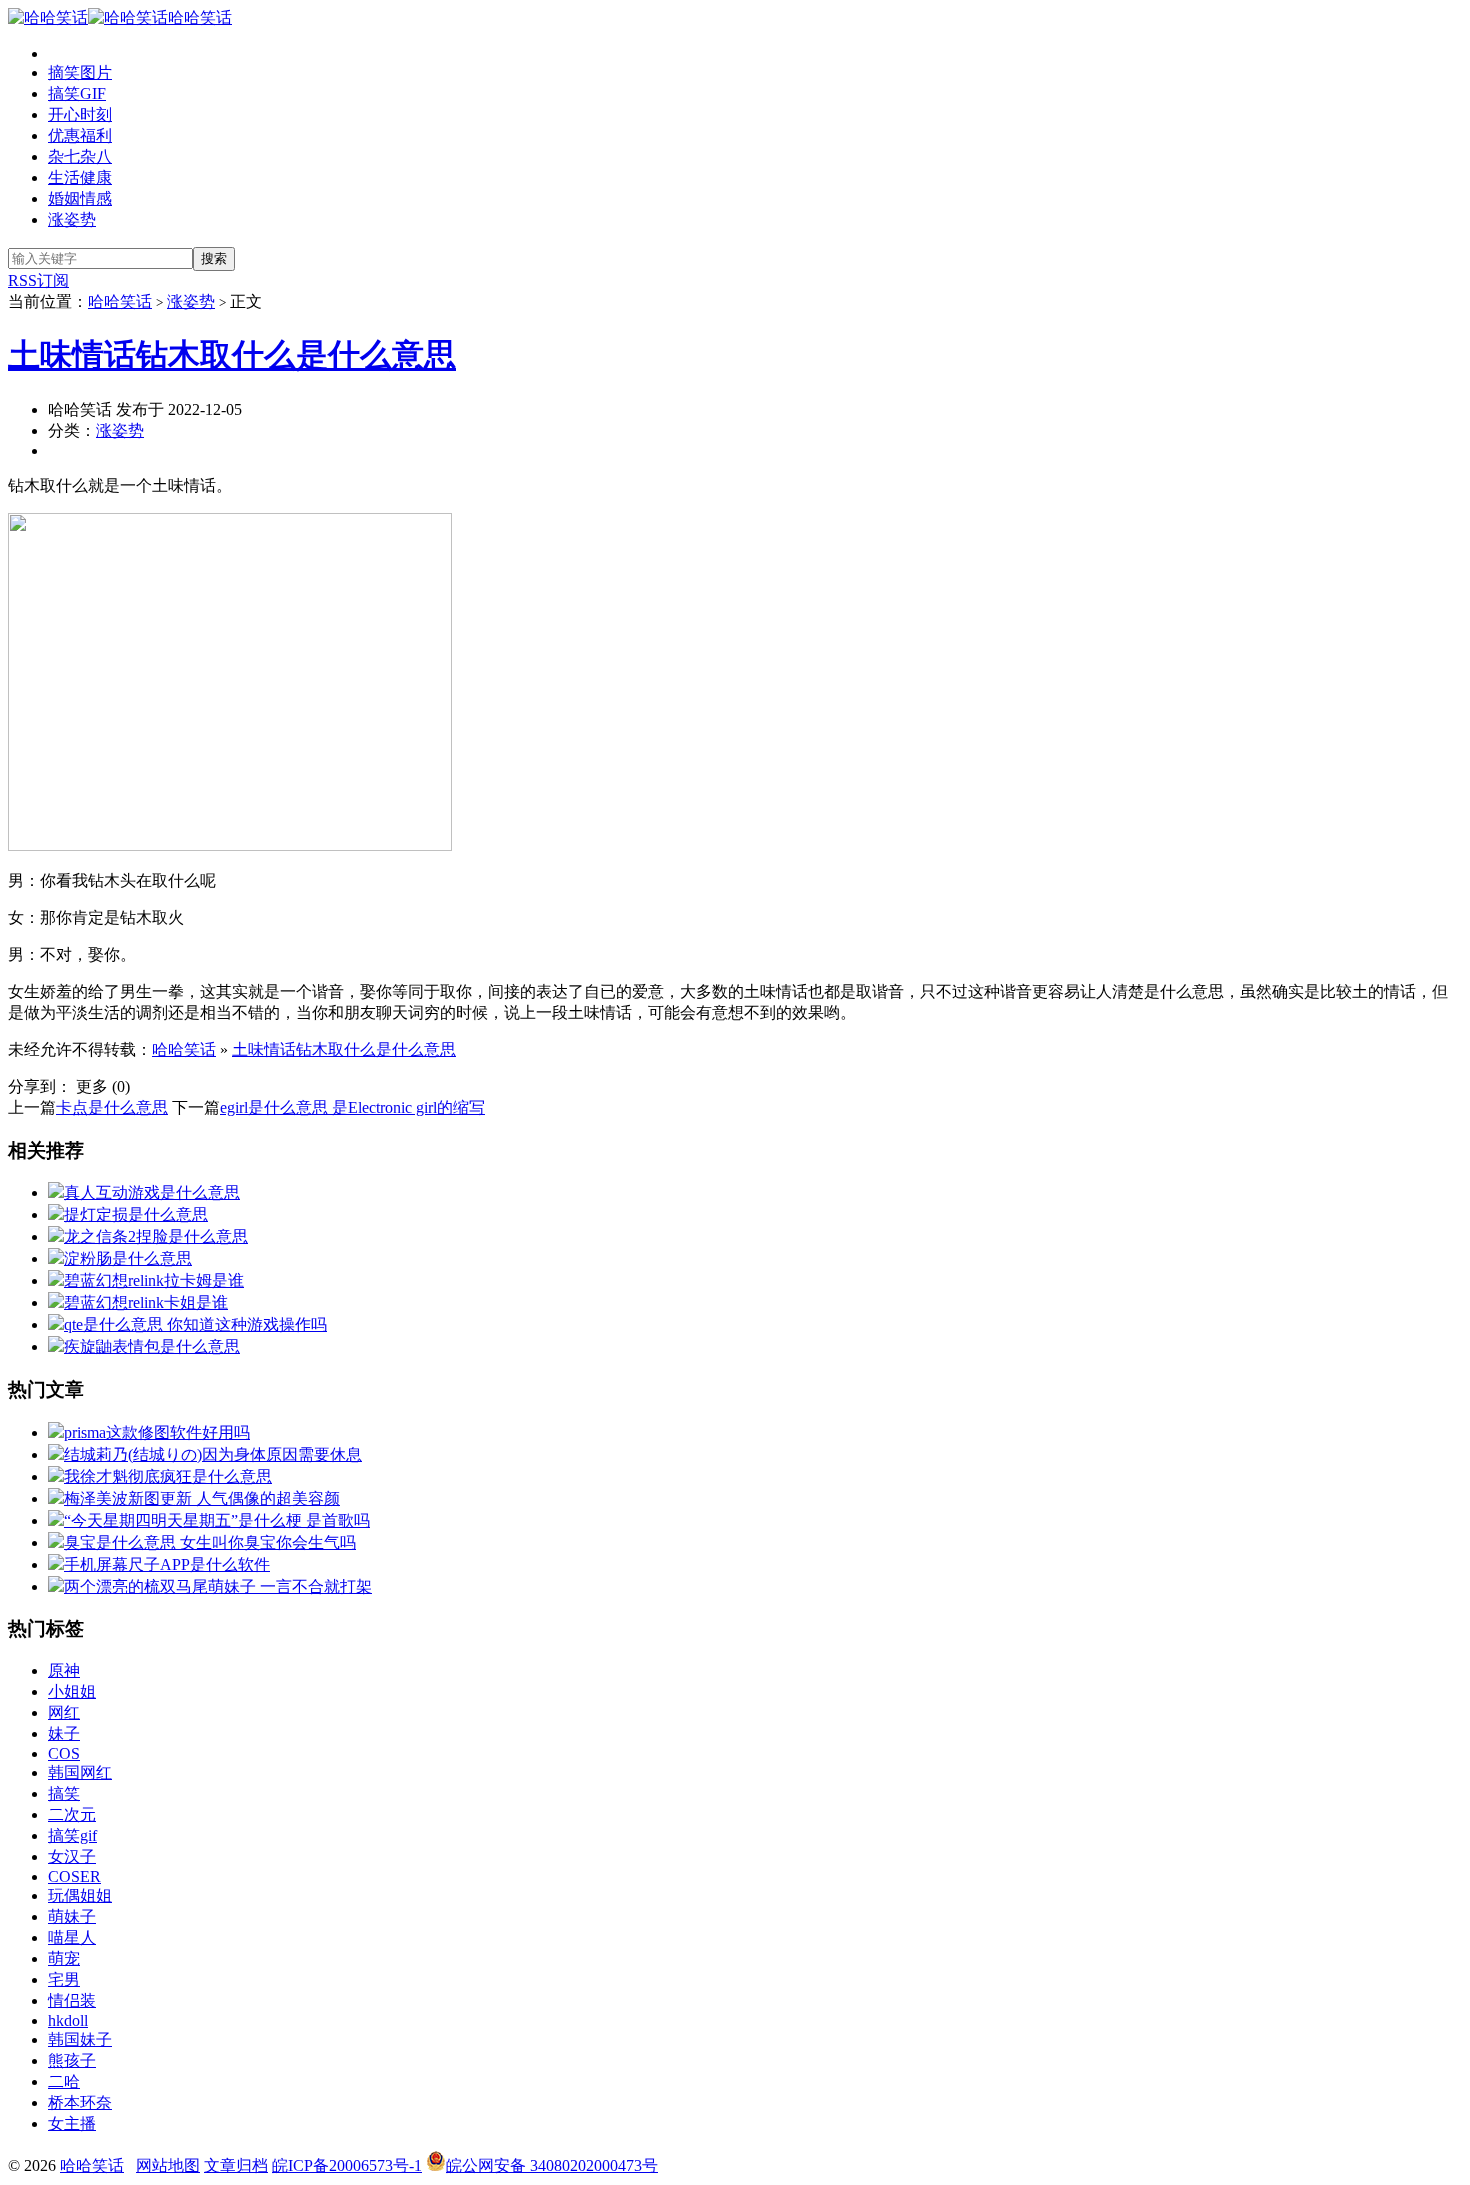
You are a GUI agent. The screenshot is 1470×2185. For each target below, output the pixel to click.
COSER (74, 1876)
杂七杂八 (80, 156)
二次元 (72, 1814)
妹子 (64, 1733)
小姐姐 (72, 1691)
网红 (64, 1712)
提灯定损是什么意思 (136, 1214)
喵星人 (72, 1937)
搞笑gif (72, 1835)
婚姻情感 (80, 198)
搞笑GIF (77, 93)
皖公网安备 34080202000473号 (552, 2165)
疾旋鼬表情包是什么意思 (152, 1346)
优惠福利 (80, 135)
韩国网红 (80, 1772)
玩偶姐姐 (80, 1895)
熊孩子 (72, 2060)
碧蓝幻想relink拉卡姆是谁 (154, 1280)
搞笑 (64, 1793)
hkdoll (68, 2020)
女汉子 (72, 1856)
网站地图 (168, 2165)
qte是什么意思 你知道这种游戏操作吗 (195, 1324)
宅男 (64, 1979)
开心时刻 (80, 114)
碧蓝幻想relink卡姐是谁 (146, 1302)
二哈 (64, 2081)
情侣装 (72, 2000)
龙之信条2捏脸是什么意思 (156, 1236)
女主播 (72, 2123)
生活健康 (80, 177)
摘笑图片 (80, 72)
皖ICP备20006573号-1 (347, 2165)
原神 (64, 1670)
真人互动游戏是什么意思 (152, 1192)
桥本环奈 (80, 2102)
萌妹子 (72, 1916)
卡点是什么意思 (112, 1107)
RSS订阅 (38, 280)
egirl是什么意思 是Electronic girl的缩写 (352, 1107)
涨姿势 (72, 219)
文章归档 (236, 2165)
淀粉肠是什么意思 (128, 1258)
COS (64, 1753)
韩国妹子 (80, 2039)
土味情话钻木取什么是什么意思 (232, 355)
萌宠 (64, 1958)
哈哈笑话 (200, 17)
